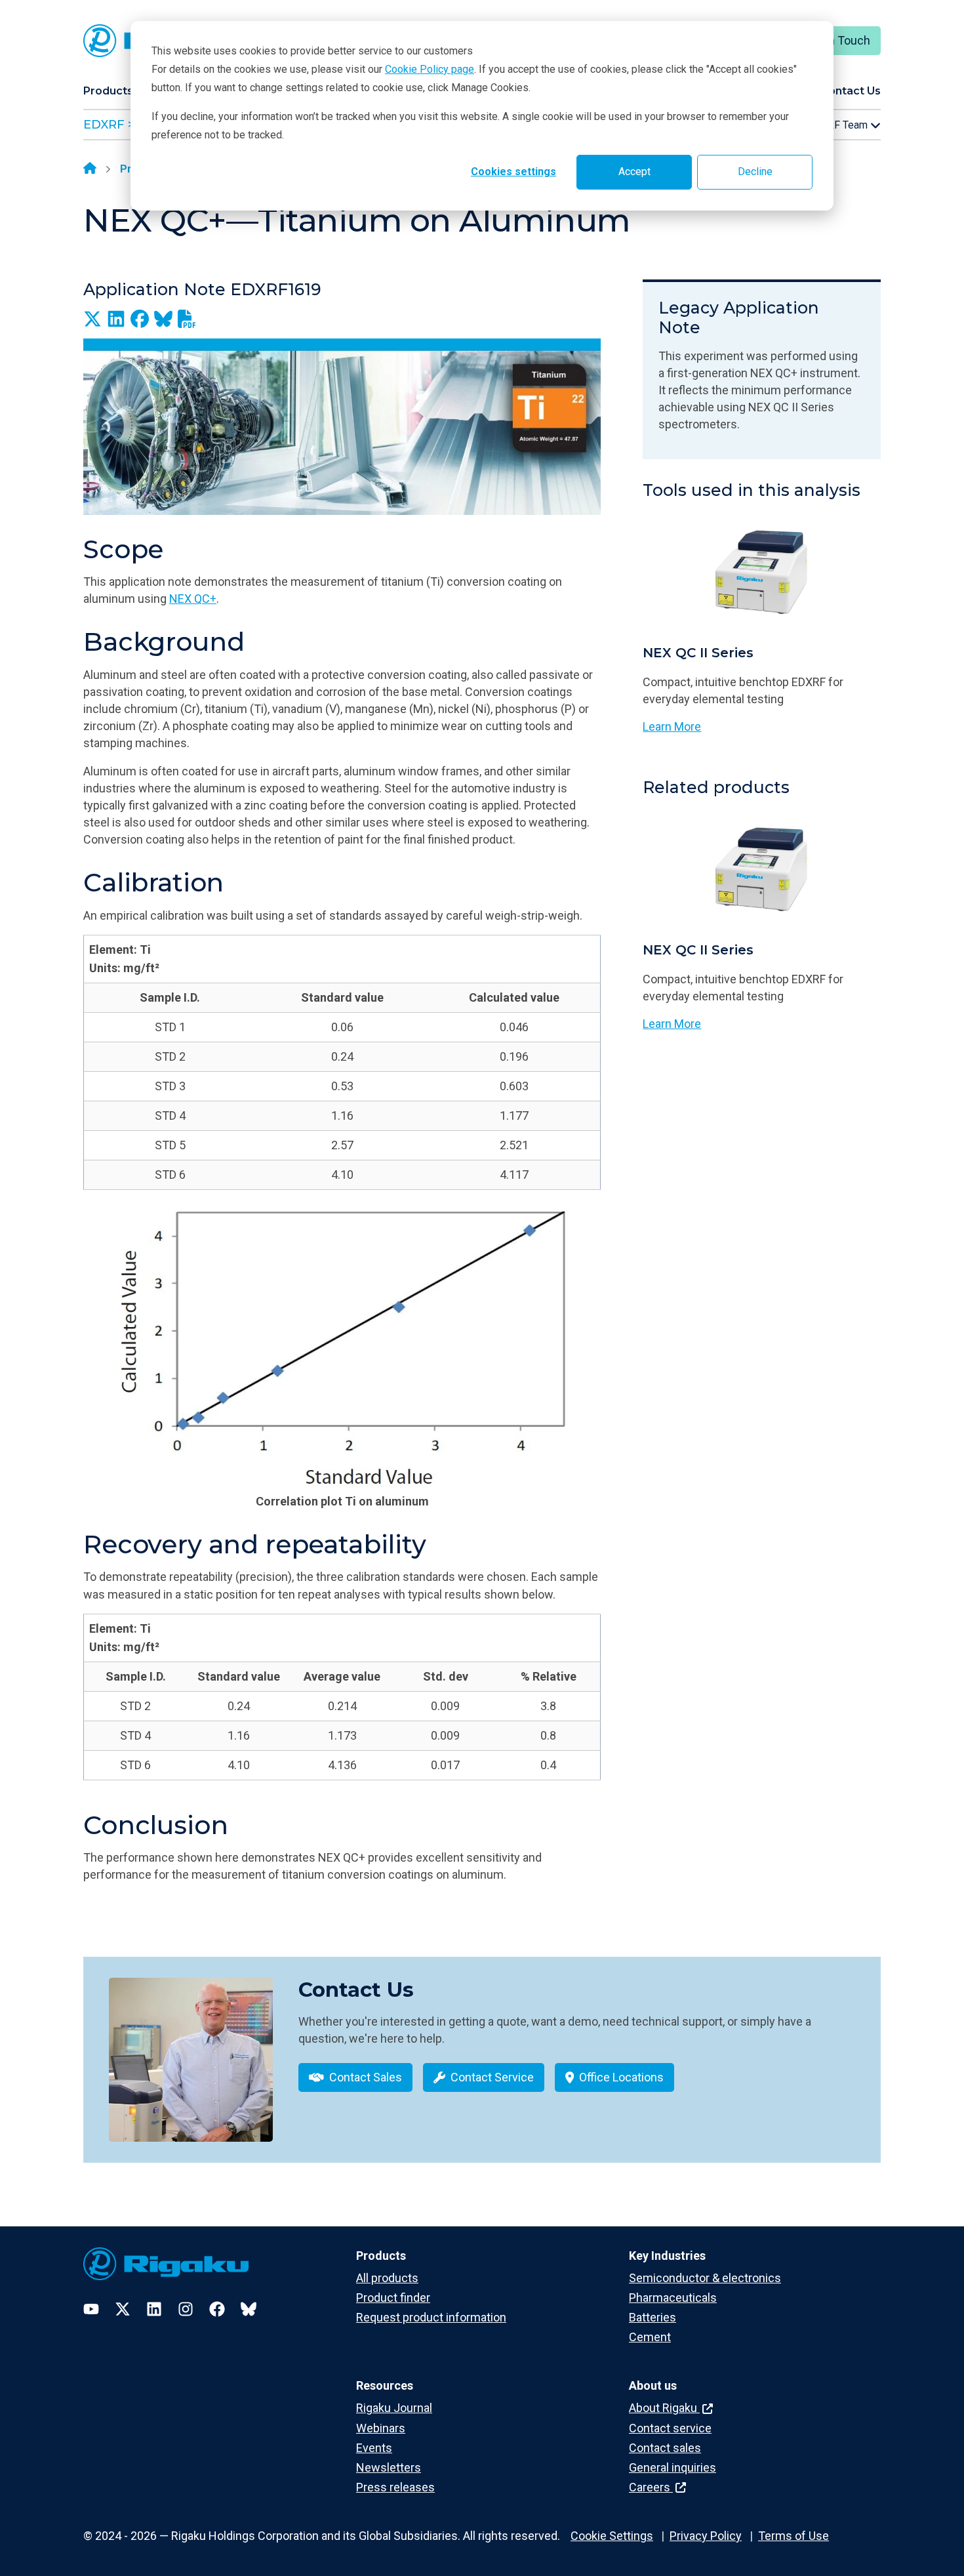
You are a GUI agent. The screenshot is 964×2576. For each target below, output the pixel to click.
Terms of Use (793, 2536)
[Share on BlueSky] (163, 319)
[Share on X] (92, 319)
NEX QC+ (193, 599)
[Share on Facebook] (140, 319)
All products (387, 2278)
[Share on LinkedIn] (116, 319)
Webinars (381, 2428)
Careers (651, 2487)
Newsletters (389, 2467)
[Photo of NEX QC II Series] (762, 573)
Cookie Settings (612, 2536)
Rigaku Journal (394, 2408)
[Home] (90, 169)
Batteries (653, 2317)
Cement (650, 2337)
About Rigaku (664, 2408)
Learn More (672, 726)
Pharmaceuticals (673, 2298)
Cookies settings (513, 172)
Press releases (395, 2487)
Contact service (670, 2428)
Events (374, 2448)
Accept (634, 172)
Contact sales (665, 2448)
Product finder (393, 2298)
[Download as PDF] (187, 319)
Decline (755, 172)
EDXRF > (109, 125)
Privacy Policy (706, 2536)
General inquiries (673, 2467)
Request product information (431, 2317)
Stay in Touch (835, 40)
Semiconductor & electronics (705, 2278)
